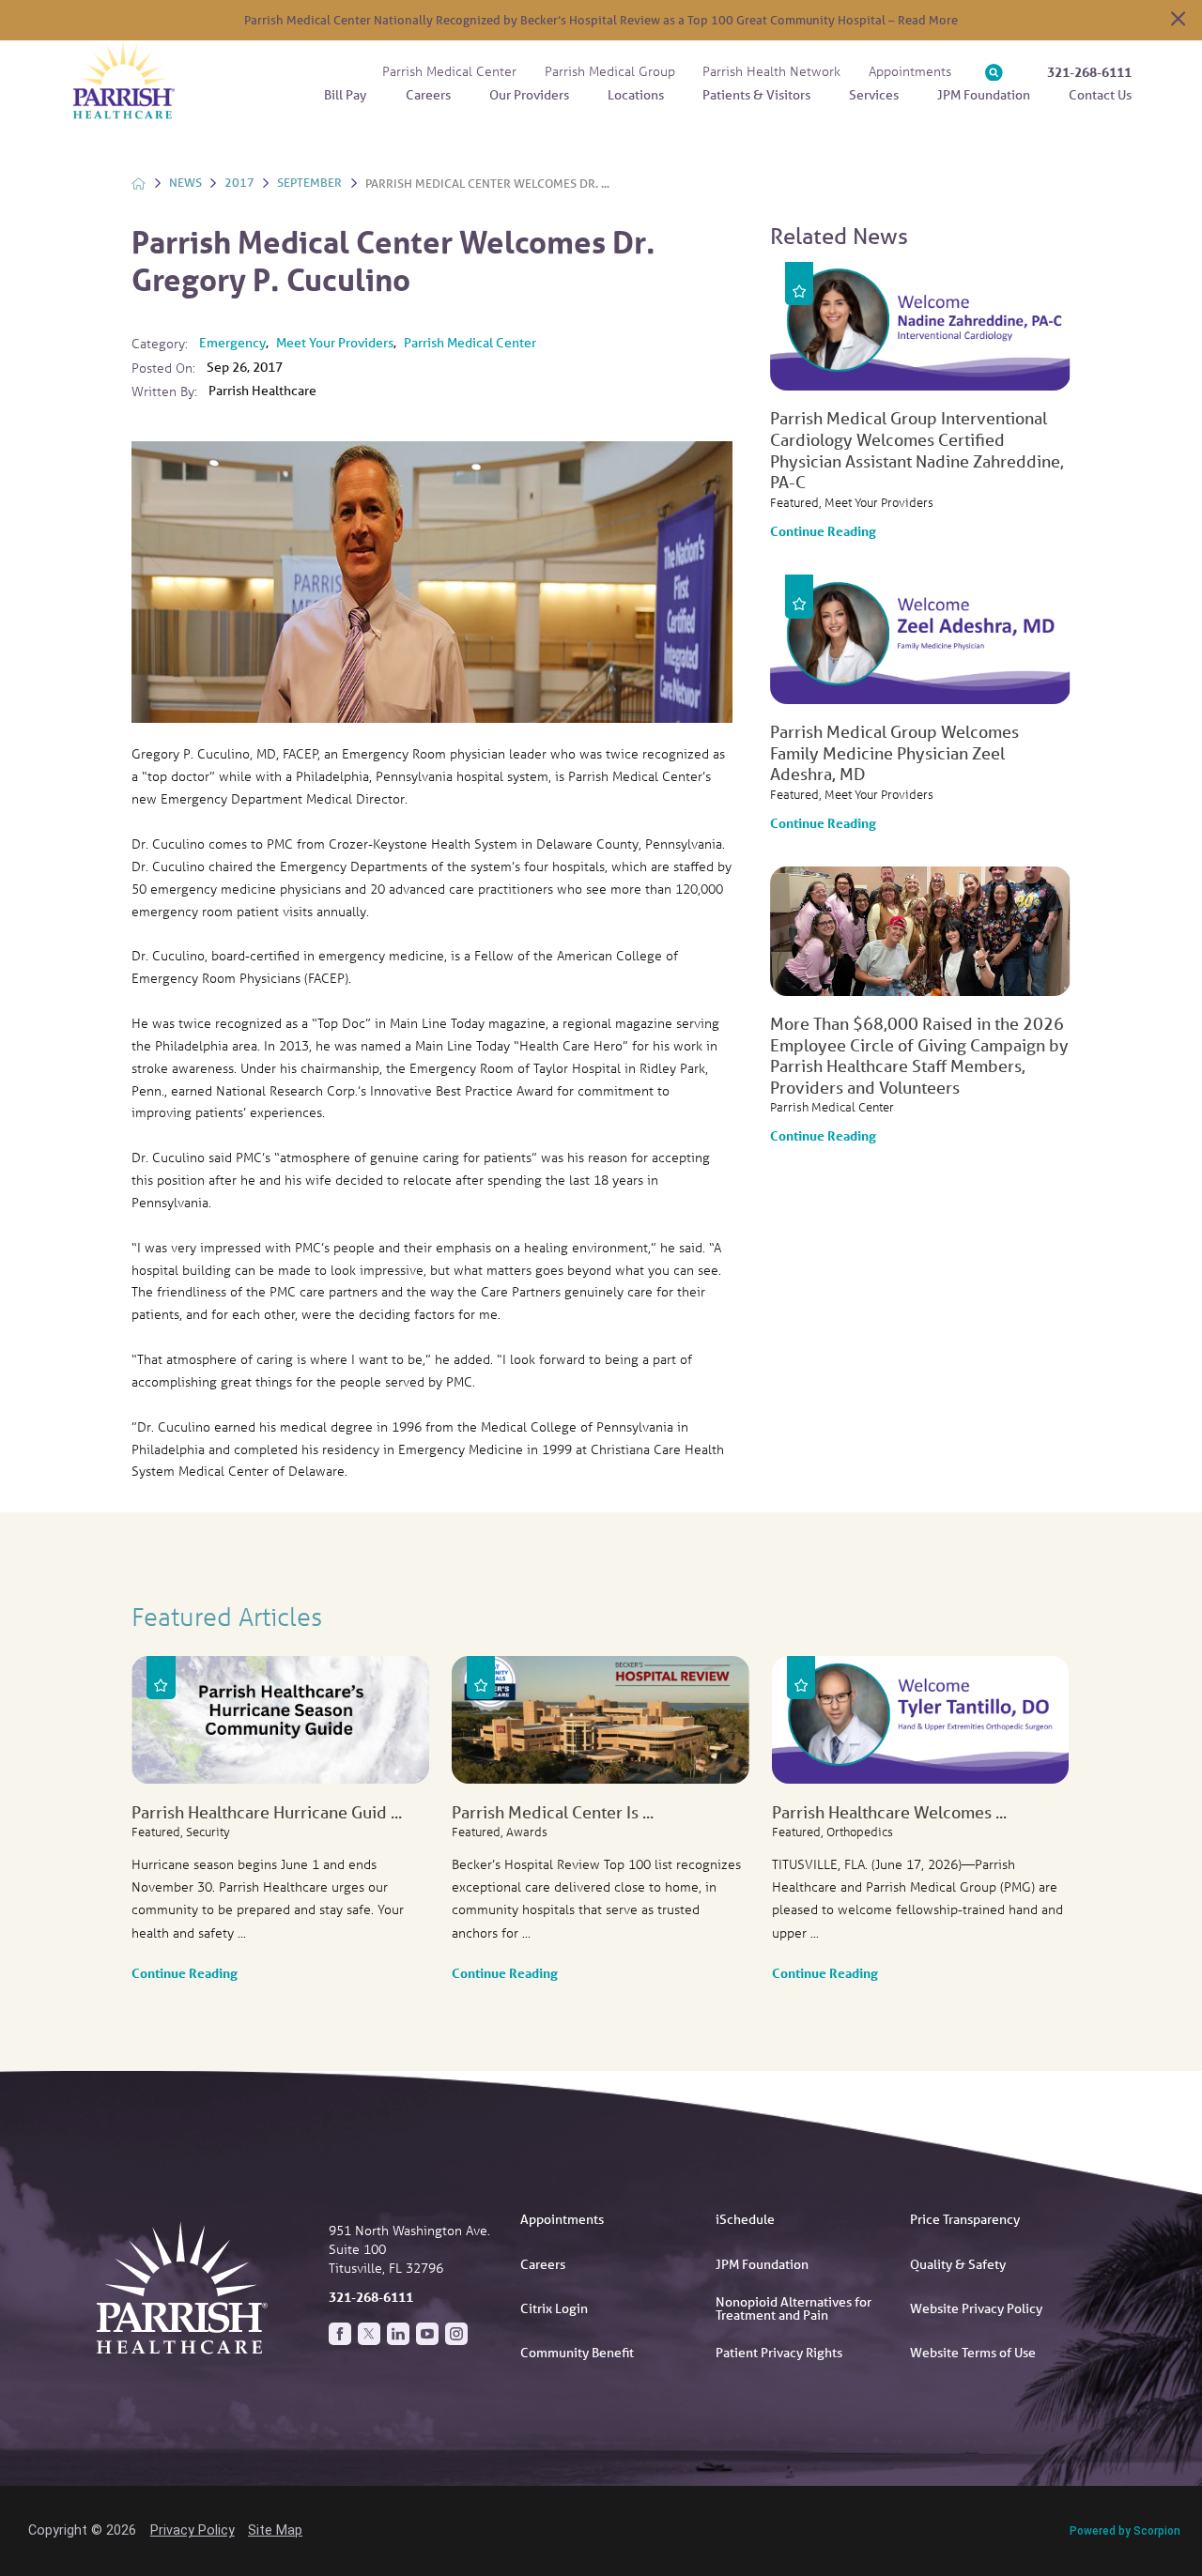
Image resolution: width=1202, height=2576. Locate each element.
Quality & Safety (958, 2264)
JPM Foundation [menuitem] (984, 95)
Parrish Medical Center (470, 343)
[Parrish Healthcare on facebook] (340, 2334)
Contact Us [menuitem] (1100, 95)
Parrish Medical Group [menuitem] (610, 71)
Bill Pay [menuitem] (345, 95)
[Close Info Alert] (1178, 20)
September (309, 183)
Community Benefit (577, 2353)
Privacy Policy (193, 2530)
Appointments (562, 2219)
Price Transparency (965, 2219)
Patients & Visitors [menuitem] (756, 95)
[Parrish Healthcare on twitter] (369, 2334)
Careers (543, 2264)
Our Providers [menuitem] (529, 95)
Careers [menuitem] (428, 95)
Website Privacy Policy (976, 2308)
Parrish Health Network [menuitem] (771, 71)
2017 (239, 183)
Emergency (232, 343)
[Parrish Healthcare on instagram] (456, 2334)
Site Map (275, 2530)
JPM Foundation (762, 2264)
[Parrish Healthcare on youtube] (427, 2334)
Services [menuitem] (874, 95)
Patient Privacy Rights (779, 2353)
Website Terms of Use (973, 2353)
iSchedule (745, 2219)
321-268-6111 (1089, 72)
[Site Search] (994, 73)
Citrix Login (554, 2308)
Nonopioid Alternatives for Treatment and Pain (794, 2308)
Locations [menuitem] (636, 95)
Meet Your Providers (335, 343)
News (185, 183)
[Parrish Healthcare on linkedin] (398, 2334)
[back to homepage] (139, 184)
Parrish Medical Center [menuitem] (449, 71)
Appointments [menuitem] (910, 71)
